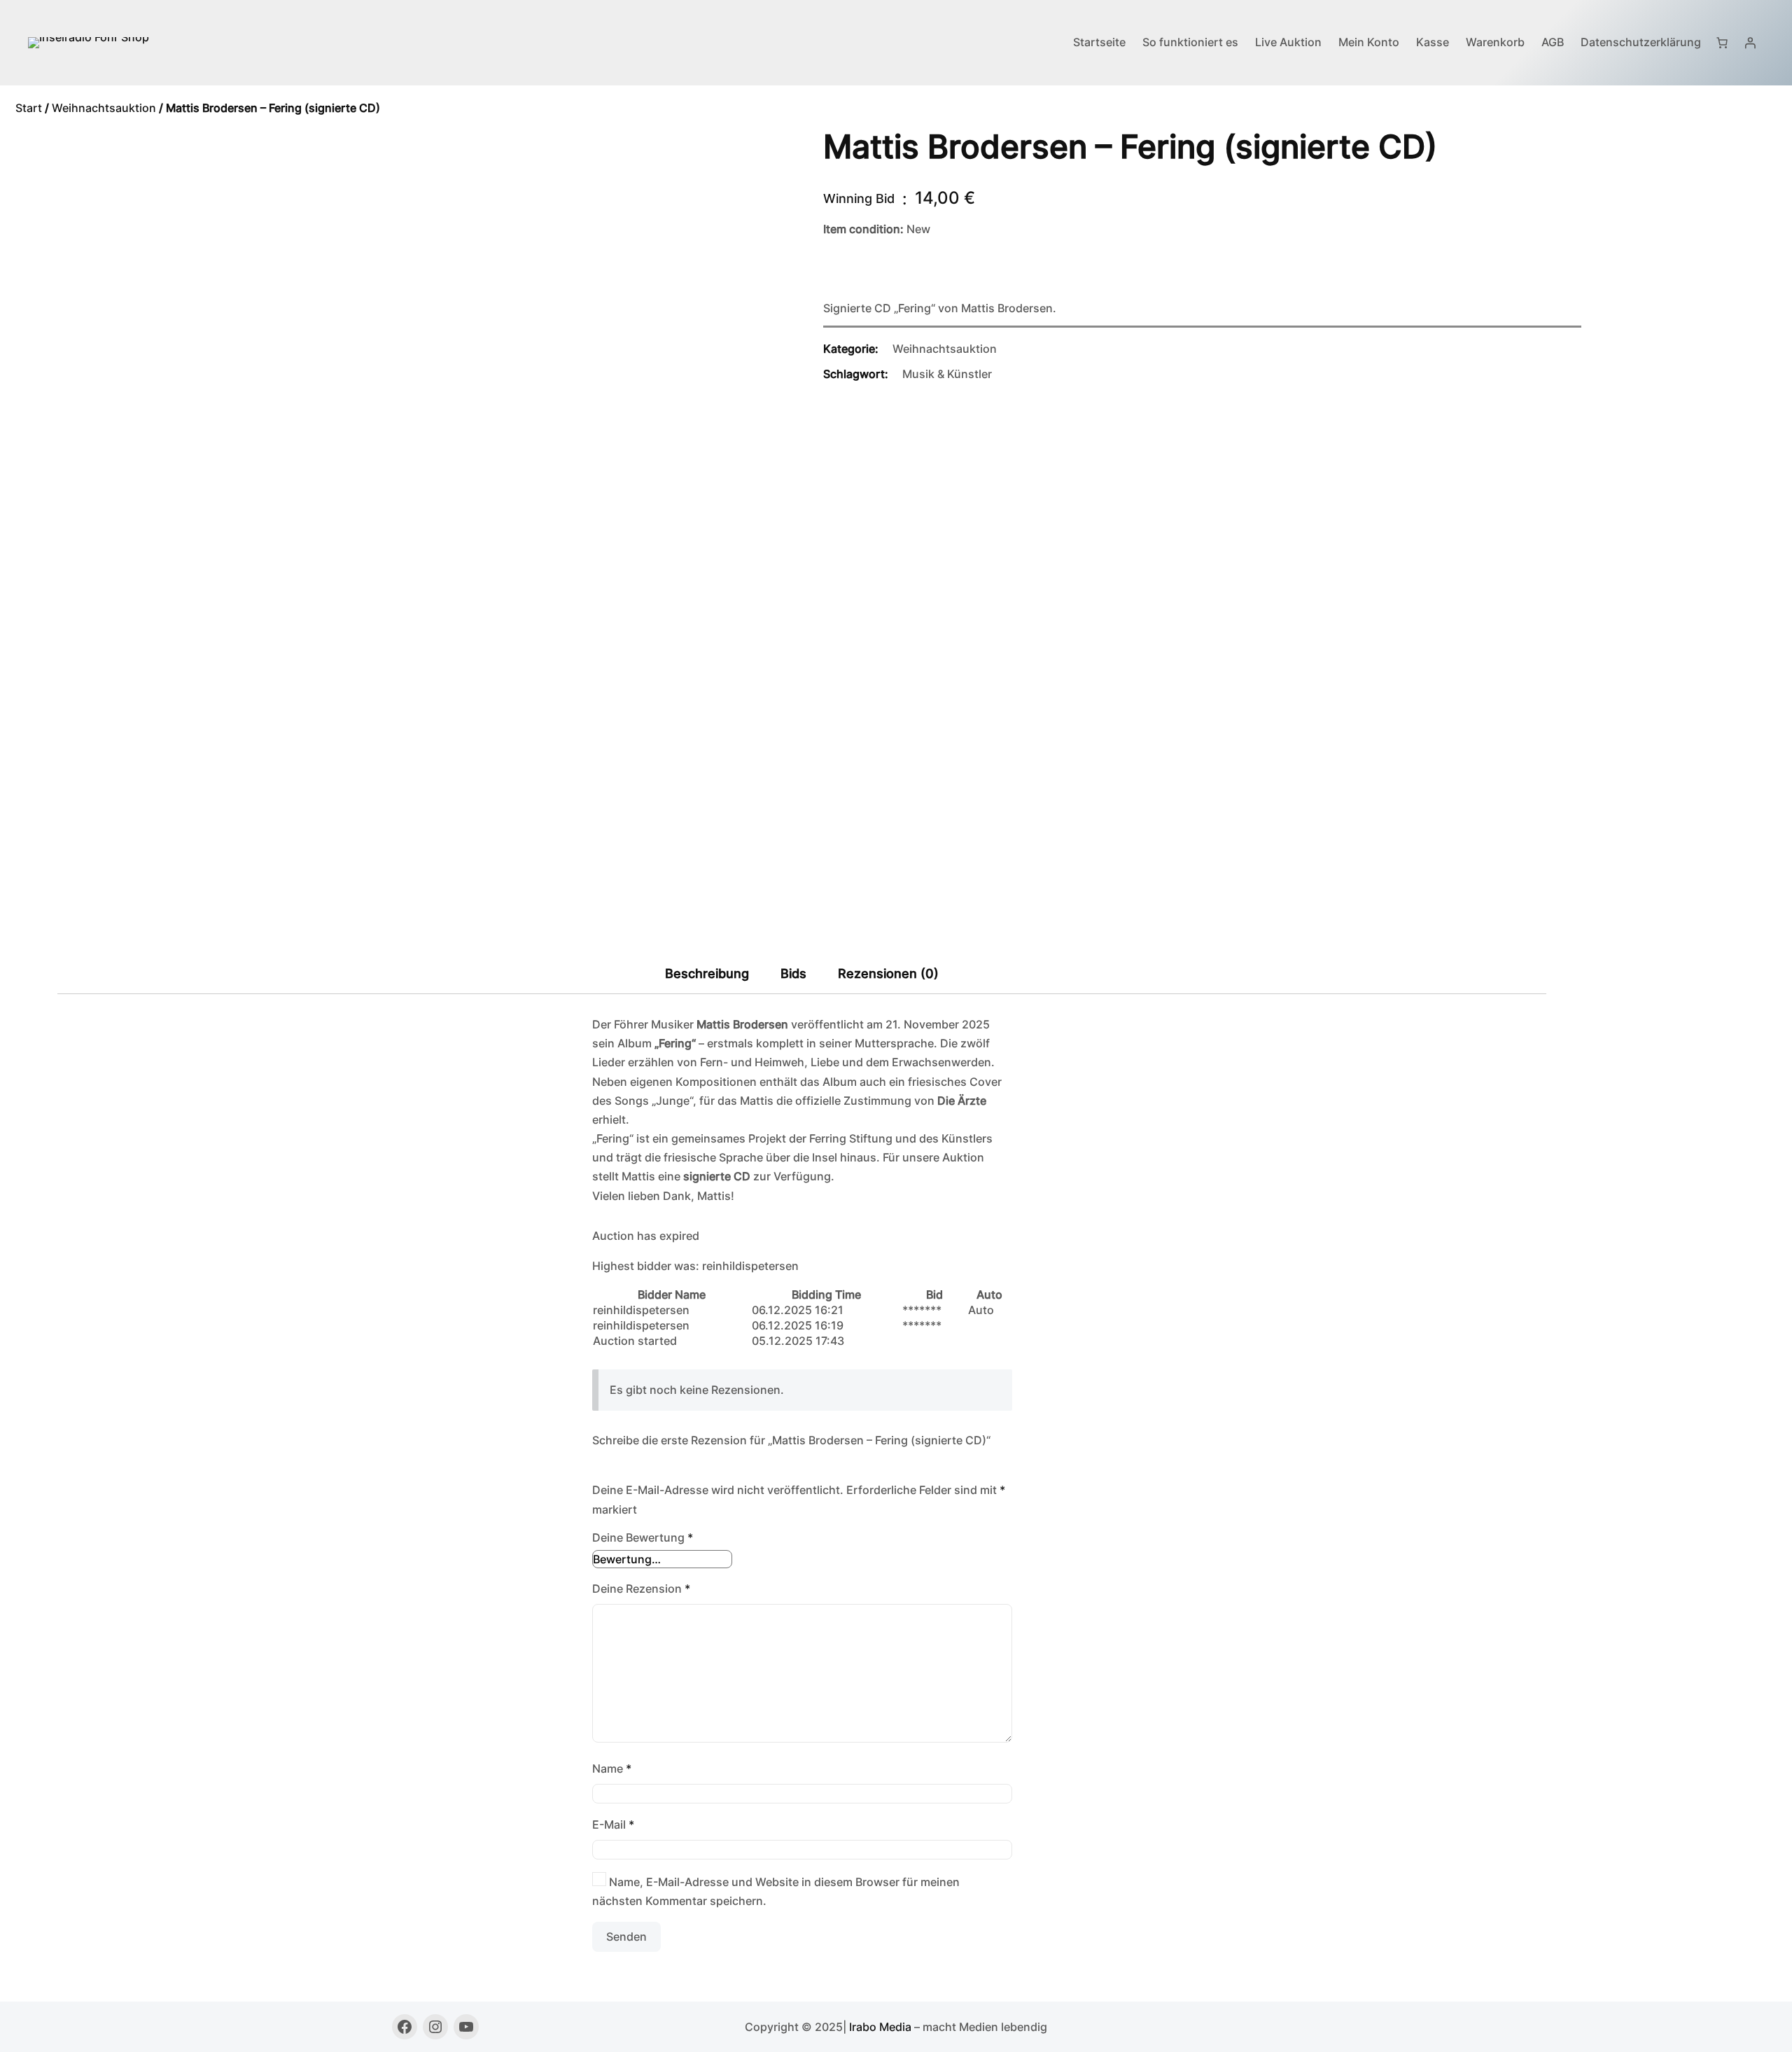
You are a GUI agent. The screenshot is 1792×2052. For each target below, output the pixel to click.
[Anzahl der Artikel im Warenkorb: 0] (1722, 43)
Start (29, 108)
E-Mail (613, 1824)
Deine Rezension (641, 1589)
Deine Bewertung (643, 1537)
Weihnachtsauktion (104, 108)
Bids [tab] (793, 973)
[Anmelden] (1750, 43)
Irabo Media (880, 2027)
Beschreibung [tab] (707, 973)
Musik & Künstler (947, 374)
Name (612, 1768)
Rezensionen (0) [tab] (888, 973)
